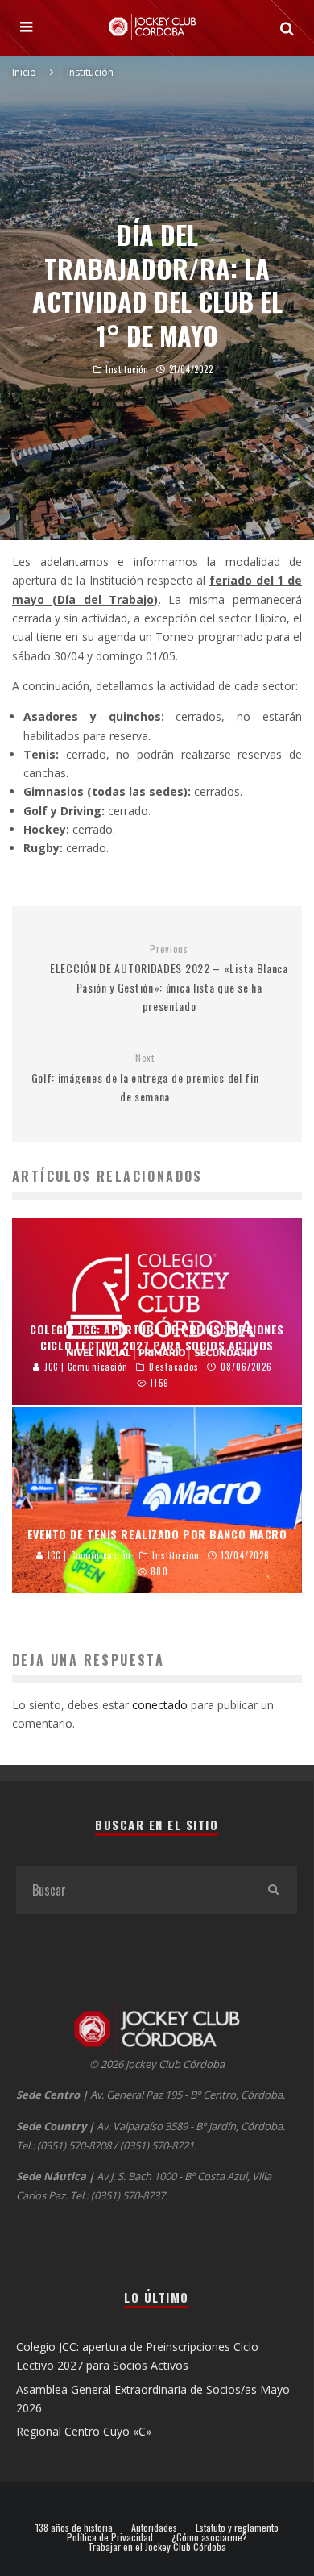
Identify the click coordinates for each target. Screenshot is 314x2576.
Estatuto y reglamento (237, 2528)
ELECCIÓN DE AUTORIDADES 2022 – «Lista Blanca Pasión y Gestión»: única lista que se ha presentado (169, 978)
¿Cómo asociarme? (209, 2537)
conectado (160, 1705)
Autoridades (154, 2528)
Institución (127, 369)
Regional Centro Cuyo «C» (84, 2431)
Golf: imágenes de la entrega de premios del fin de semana (145, 1078)
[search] (273, 1890)
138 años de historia (74, 2528)
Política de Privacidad (110, 2537)
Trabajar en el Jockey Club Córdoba (157, 2547)
